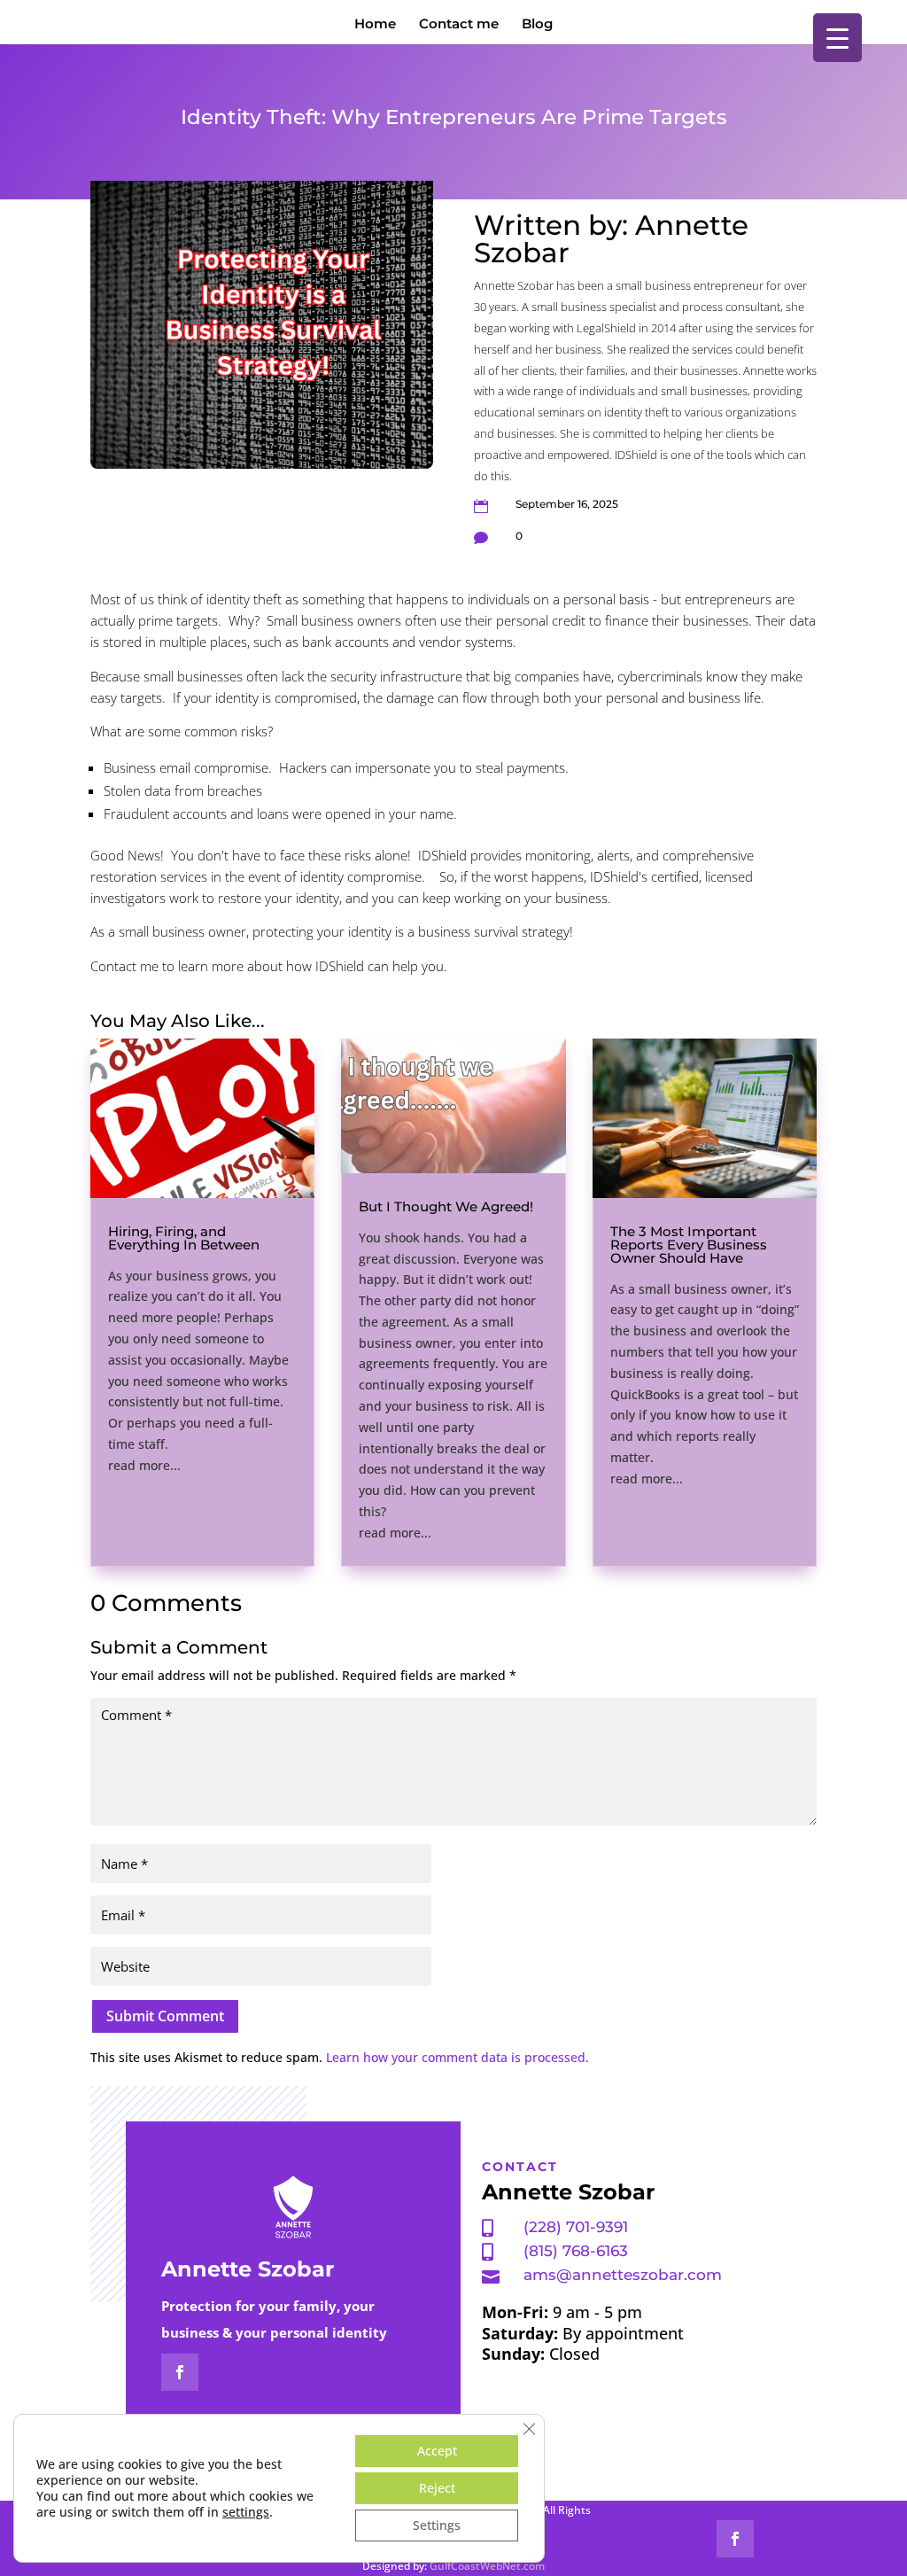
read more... (144, 1465)
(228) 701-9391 (576, 2227)
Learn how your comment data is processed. (457, 2057)
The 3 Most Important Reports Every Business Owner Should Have (689, 1245)
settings (246, 2512)
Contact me (459, 25)
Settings (437, 2525)
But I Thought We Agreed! (446, 1206)
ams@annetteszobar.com (623, 2275)
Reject (437, 2488)
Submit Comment (165, 2016)
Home (375, 25)
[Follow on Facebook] (180, 2372)
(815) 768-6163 (576, 2251)
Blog (537, 25)
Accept (437, 2451)
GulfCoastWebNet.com (487, 2566)
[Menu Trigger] (837, 38)
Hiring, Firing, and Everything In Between (184, 1238)
